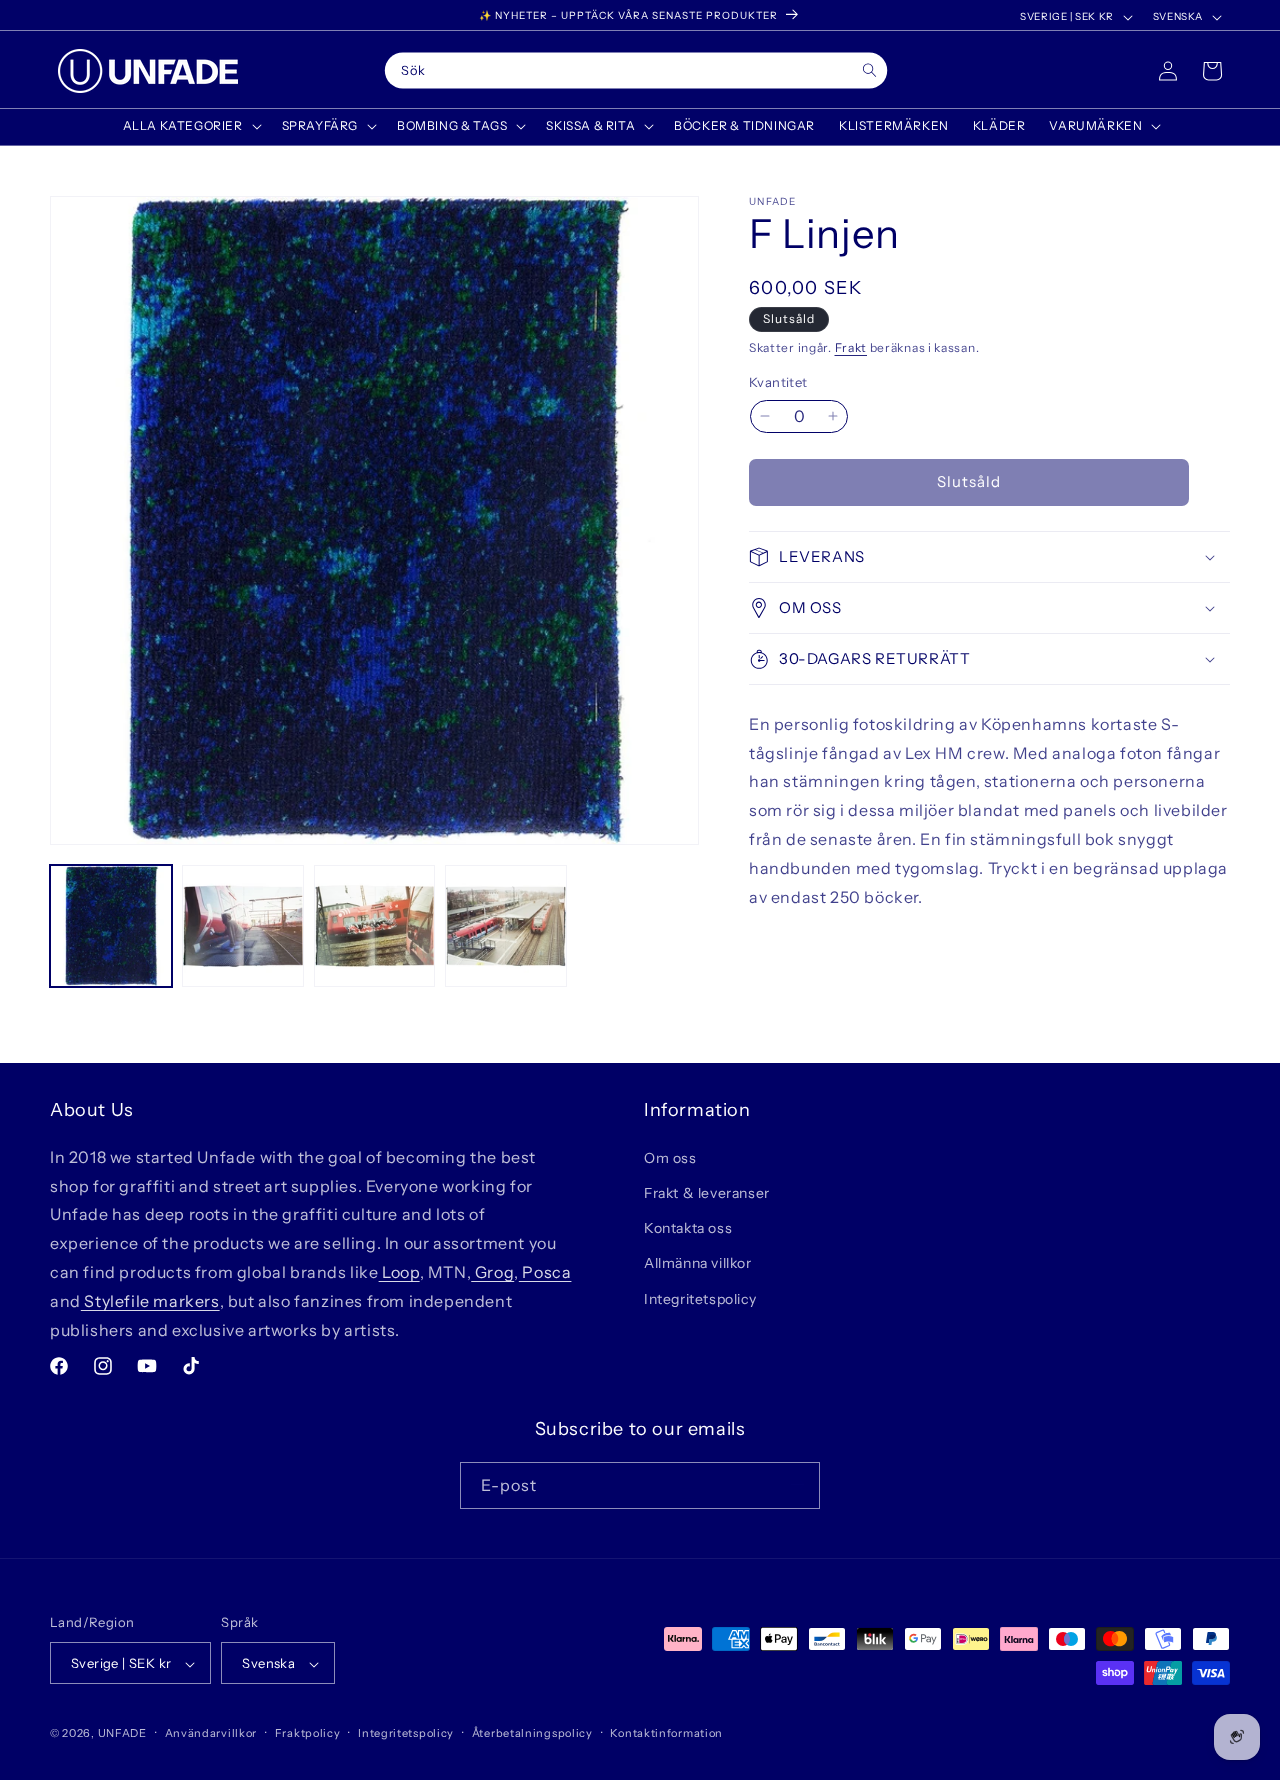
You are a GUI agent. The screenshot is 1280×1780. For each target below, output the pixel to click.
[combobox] (636, 71)
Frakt (851, 347)
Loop (399, 1271)
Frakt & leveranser (707, 1192)
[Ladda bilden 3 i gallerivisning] (375, 926)
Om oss (670, 1157)
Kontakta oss (688, 1228)
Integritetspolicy (700, 1298)
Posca (545, 1271)
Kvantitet (778, 382)
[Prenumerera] (797, 1484)
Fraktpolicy (308, 1734)
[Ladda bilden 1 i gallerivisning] (111, 926)
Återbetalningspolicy (532, 1734)
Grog (492, 1271)
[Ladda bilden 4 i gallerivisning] (506, 926)
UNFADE (122, 1734)
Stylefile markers (150, 1300)
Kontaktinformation (666, 1734)
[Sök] (869, 70)
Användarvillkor (211, 1734)
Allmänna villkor (698, 1263)
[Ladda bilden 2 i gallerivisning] (243, 926)
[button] (190, 126)
